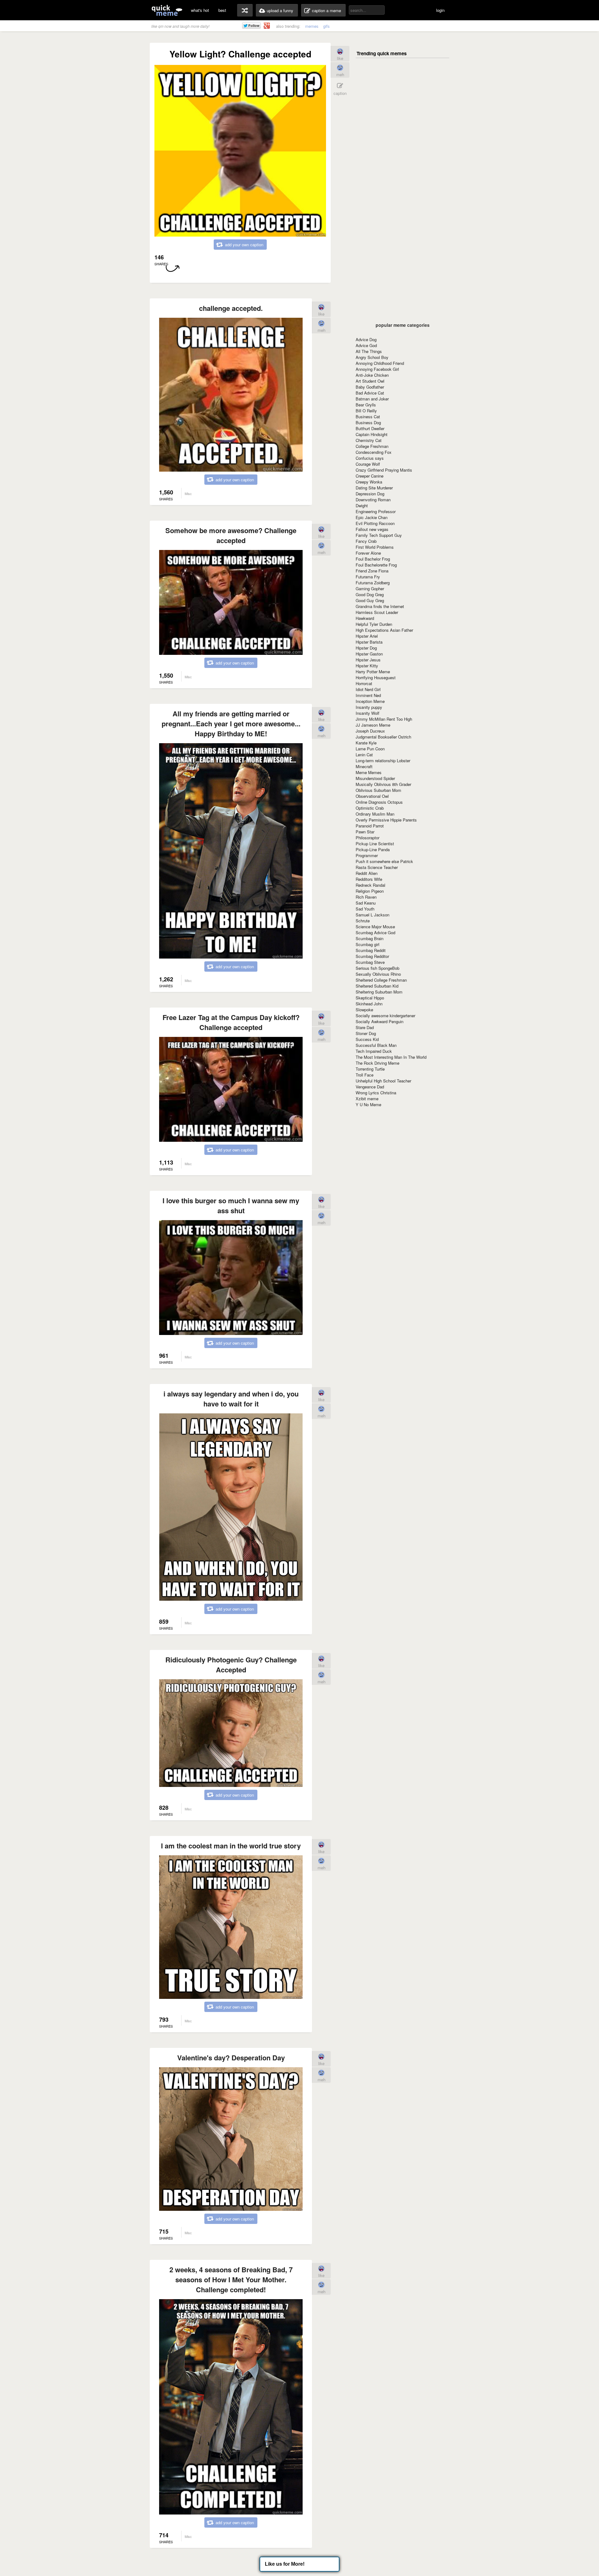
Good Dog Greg (370, 594)
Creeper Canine (370, 476)
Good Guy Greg (370, 600)
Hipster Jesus (368, 660)
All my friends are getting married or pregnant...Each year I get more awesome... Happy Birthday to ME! (231, 724)
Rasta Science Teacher (377, 867)
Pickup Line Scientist (375, 844)
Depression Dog (370, 494)
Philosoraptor (368, 838)
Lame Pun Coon (370, 749)
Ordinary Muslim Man (375, 814)
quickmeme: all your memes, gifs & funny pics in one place (167, 10)
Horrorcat (364, 683)
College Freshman (372, 446)
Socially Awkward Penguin (380, 1021)
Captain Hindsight (372, 434)
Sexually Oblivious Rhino (378, 974)
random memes (245, 10)
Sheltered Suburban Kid (377, 986)
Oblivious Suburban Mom (378, 790)
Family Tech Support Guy (379, 535)
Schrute (363, 921)
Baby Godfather (370, 387)
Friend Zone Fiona (372, 571)
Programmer (367, 855)
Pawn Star (365, 832)
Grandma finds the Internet (380, 606)
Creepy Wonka (369, 482)
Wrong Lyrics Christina (376, 1093)
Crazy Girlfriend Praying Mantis (384, 470)
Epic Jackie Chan (372, 517)
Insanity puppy (369, 707)
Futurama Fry (368, 577)
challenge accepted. (231, 308)
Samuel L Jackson (373, 915)
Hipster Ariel (367, 636)
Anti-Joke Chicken (372, 375)
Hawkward (365, 618)
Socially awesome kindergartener (385, 1016)
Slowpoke (364, 1010)
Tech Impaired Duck (374, 1051)
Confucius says (370, 458)
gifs (326, 26)
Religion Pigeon (370, 891)
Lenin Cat (364, 755)
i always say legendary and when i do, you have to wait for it (231, 1399)
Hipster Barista (369, 642)
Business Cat (368, 417)
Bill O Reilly (366, 411)
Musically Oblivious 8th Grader (383, 784)
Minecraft (364, 766)
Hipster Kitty (367, 666)
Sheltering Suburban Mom (379, 992)
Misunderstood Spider (375, 778)
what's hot (200, 10)
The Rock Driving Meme (377, 1063)
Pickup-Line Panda (373, 849)
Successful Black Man (376, 1045)
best (222, 10)
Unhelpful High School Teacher (383, 1081)
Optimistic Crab (370, 808)
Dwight (362, 505)
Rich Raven (366, 897)
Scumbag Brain (370, 938)
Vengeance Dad (370, 1087)
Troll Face (365, 1075)
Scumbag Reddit (371, 950)
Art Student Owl (370, 381)
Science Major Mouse (375, 927)
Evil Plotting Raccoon (375, 523)
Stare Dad (365, 1027)
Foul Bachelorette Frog (376, 565)
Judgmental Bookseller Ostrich (383, 737)
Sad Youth (365, 909)
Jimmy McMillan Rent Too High (384, 719)
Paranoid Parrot (370, 826)
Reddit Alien (367, 873)
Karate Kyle (366, 743)
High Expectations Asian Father (384, 630)
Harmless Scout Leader (377, 612)
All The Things (369, 351)
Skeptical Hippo (370, 998)
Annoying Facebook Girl (377, 369)
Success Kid (367, 1039)
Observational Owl (372, 796)
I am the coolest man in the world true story (231, 1846)
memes (312, 26)
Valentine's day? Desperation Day (231, 2058)
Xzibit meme (367, 1099)
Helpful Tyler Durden (374, 624)
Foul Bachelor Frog (373, 559)
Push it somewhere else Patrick (384, 861)
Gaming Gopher (370, 589)
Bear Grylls (366, 405)
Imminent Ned (368, 695)
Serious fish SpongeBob (377, 968)
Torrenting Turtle (370, 1069)
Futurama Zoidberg (373, 583)
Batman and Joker (372, 399)
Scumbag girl (368, 944)
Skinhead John (369, 1004)
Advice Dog (366, 339)
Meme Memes (369, 772)
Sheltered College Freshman (381, 980)
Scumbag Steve (370, 962)
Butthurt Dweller (370, 428)
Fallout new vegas (372, 529)
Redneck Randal (370, 885)
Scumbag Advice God (375, 932)
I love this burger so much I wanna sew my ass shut (231, 1205)
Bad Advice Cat (370, 393)
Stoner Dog (366, 1033)
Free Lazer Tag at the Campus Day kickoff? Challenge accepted (231, 1022)
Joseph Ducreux (370, 731)
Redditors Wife (369, 879)
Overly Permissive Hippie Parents (386, 820)
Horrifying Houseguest (376, 677)
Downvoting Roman (373, 500)
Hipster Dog (366, 648)
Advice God (366, 345)
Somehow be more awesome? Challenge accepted (231, 535)
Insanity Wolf (368, 713)
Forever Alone (368, 553)
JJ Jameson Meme (373, 725)
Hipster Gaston (369, 654)
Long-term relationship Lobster (383, 761)
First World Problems (375, 547)
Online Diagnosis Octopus (379, 802)
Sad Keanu (366, 903)
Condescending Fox (374, 452)
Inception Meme (370, 701)
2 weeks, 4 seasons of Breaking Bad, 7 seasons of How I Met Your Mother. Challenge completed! (231, 2279)
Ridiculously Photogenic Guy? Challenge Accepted (231, 1665)
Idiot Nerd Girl (368, 689)
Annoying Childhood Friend (380, 363)
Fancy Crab (366, 541)
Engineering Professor (376, 511)
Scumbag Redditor (372, 956)
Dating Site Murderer (374, 488)
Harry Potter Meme (373, 672)
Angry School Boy (372, 357)
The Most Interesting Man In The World (391, 1057)
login (440, 10)
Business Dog (368, 422)
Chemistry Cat (369, 440)
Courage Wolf (368, 464)
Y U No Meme (368, 1104)
